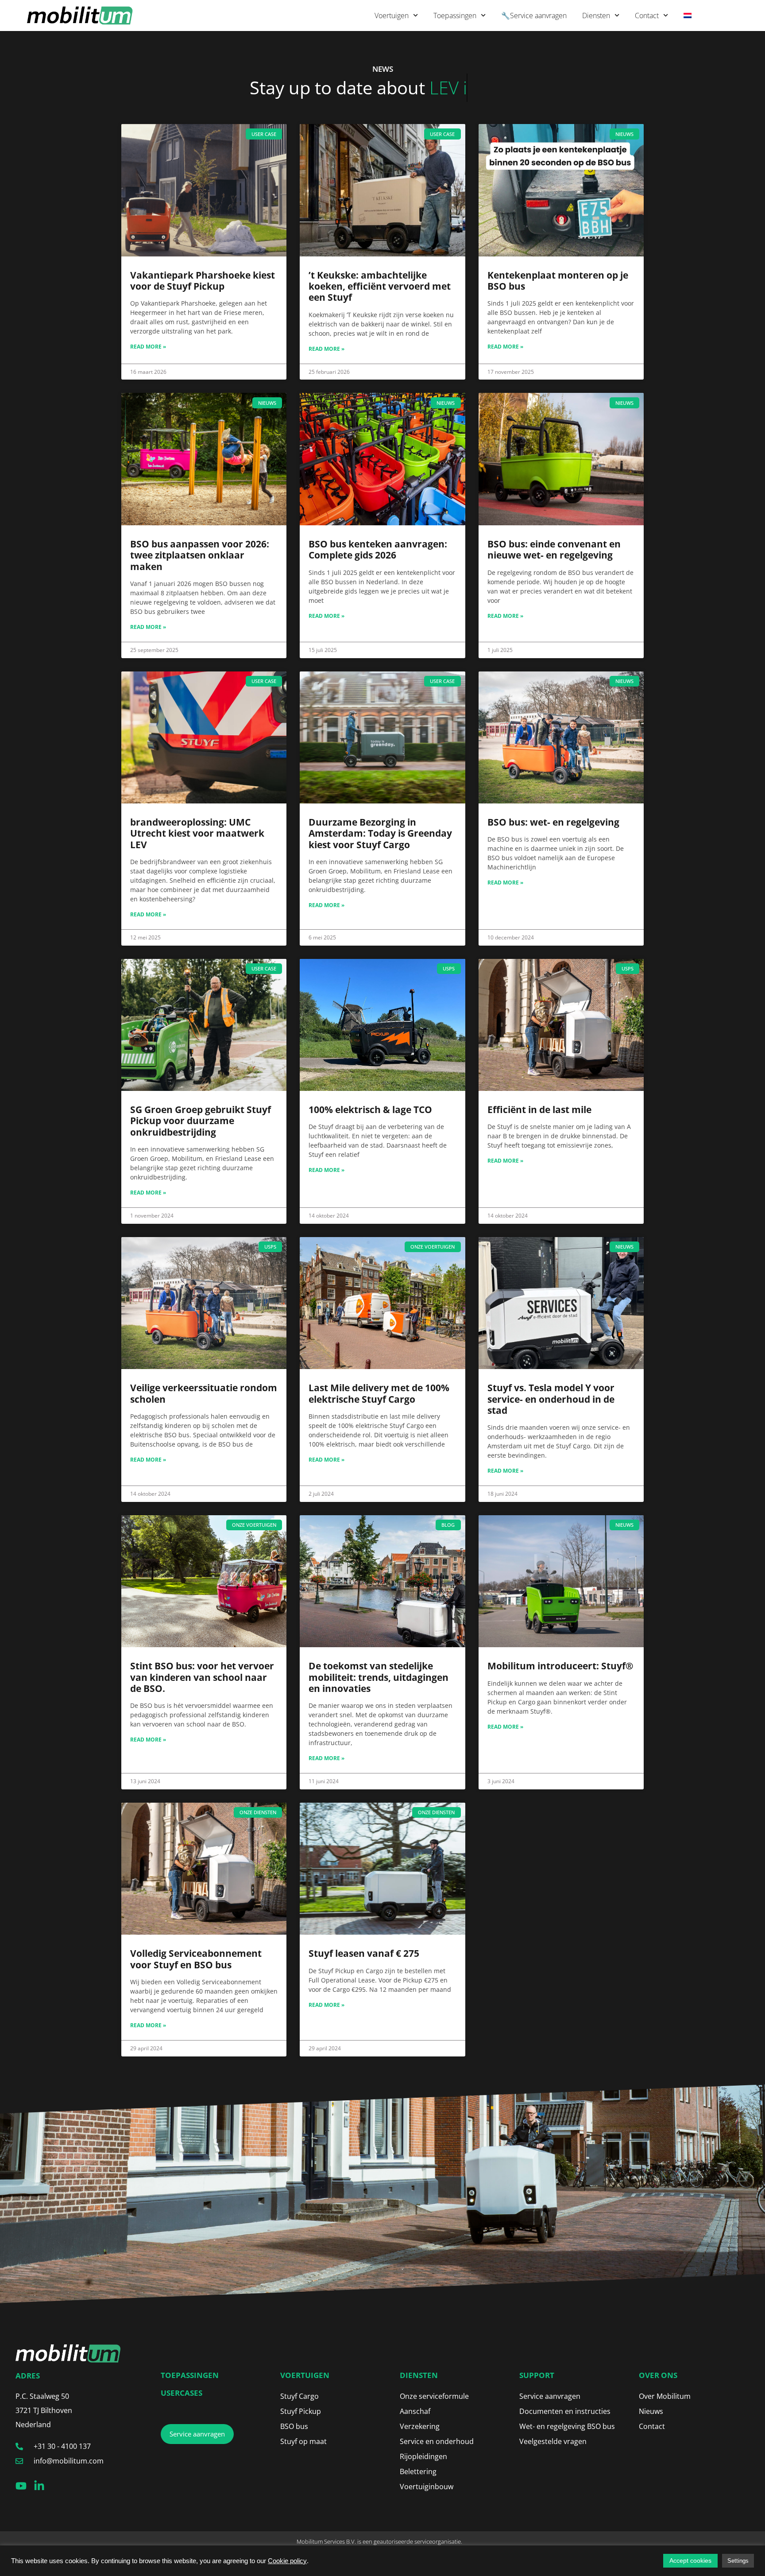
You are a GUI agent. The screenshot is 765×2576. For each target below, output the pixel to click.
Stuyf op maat (303, 2441)
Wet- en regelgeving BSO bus (567, 2426)
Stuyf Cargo (299, 2396)
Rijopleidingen (423, 2456)
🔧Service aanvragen (534, 16)
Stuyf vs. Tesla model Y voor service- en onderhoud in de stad (551, 1399)
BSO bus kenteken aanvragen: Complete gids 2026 (378, 549)
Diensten (596, 16)
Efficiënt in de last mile (539, 1110)
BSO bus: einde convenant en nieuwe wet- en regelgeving (554, 549)
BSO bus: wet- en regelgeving (553, 822)
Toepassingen (455, 16)
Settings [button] (738, 2561)
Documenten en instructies (565, 2411)
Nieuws (651, 2411)
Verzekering (420, 2426)
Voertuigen (392, 16)
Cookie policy (287, 2561)
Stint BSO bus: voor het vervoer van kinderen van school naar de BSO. (202, 1677)
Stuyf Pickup (301, 2411)
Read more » (148, 347)
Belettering (418, 2471)
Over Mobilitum (665, 2396)
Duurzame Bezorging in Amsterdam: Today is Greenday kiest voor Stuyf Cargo (380, 833)
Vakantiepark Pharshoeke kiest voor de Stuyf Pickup (203, 281)
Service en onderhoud (437, 2441)
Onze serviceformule (434, 2396)
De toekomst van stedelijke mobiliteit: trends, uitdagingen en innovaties (379, 1677)
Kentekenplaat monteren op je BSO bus (558, 281)
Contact (647, 16)
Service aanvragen (550, 2396)
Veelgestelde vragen (553, 2441)
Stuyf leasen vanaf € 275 (364, 1953)
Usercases (182, 2393)
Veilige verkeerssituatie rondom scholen (204, 1393)
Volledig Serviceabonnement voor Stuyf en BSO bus (196, 1959)
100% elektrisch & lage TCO (370, 1110)
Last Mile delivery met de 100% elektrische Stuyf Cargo (379, 1393)
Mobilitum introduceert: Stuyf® (560, 1666)
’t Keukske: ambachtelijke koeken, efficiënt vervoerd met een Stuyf (380, 286)
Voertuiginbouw (427, 2487)
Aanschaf (415, 2411)
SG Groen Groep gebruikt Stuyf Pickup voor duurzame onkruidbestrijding (201, 1121)
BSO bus (294, 2426)
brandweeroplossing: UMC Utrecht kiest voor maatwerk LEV (197, 833)
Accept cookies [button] (690, 2560)
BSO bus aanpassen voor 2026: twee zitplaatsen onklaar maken (200, 555)
